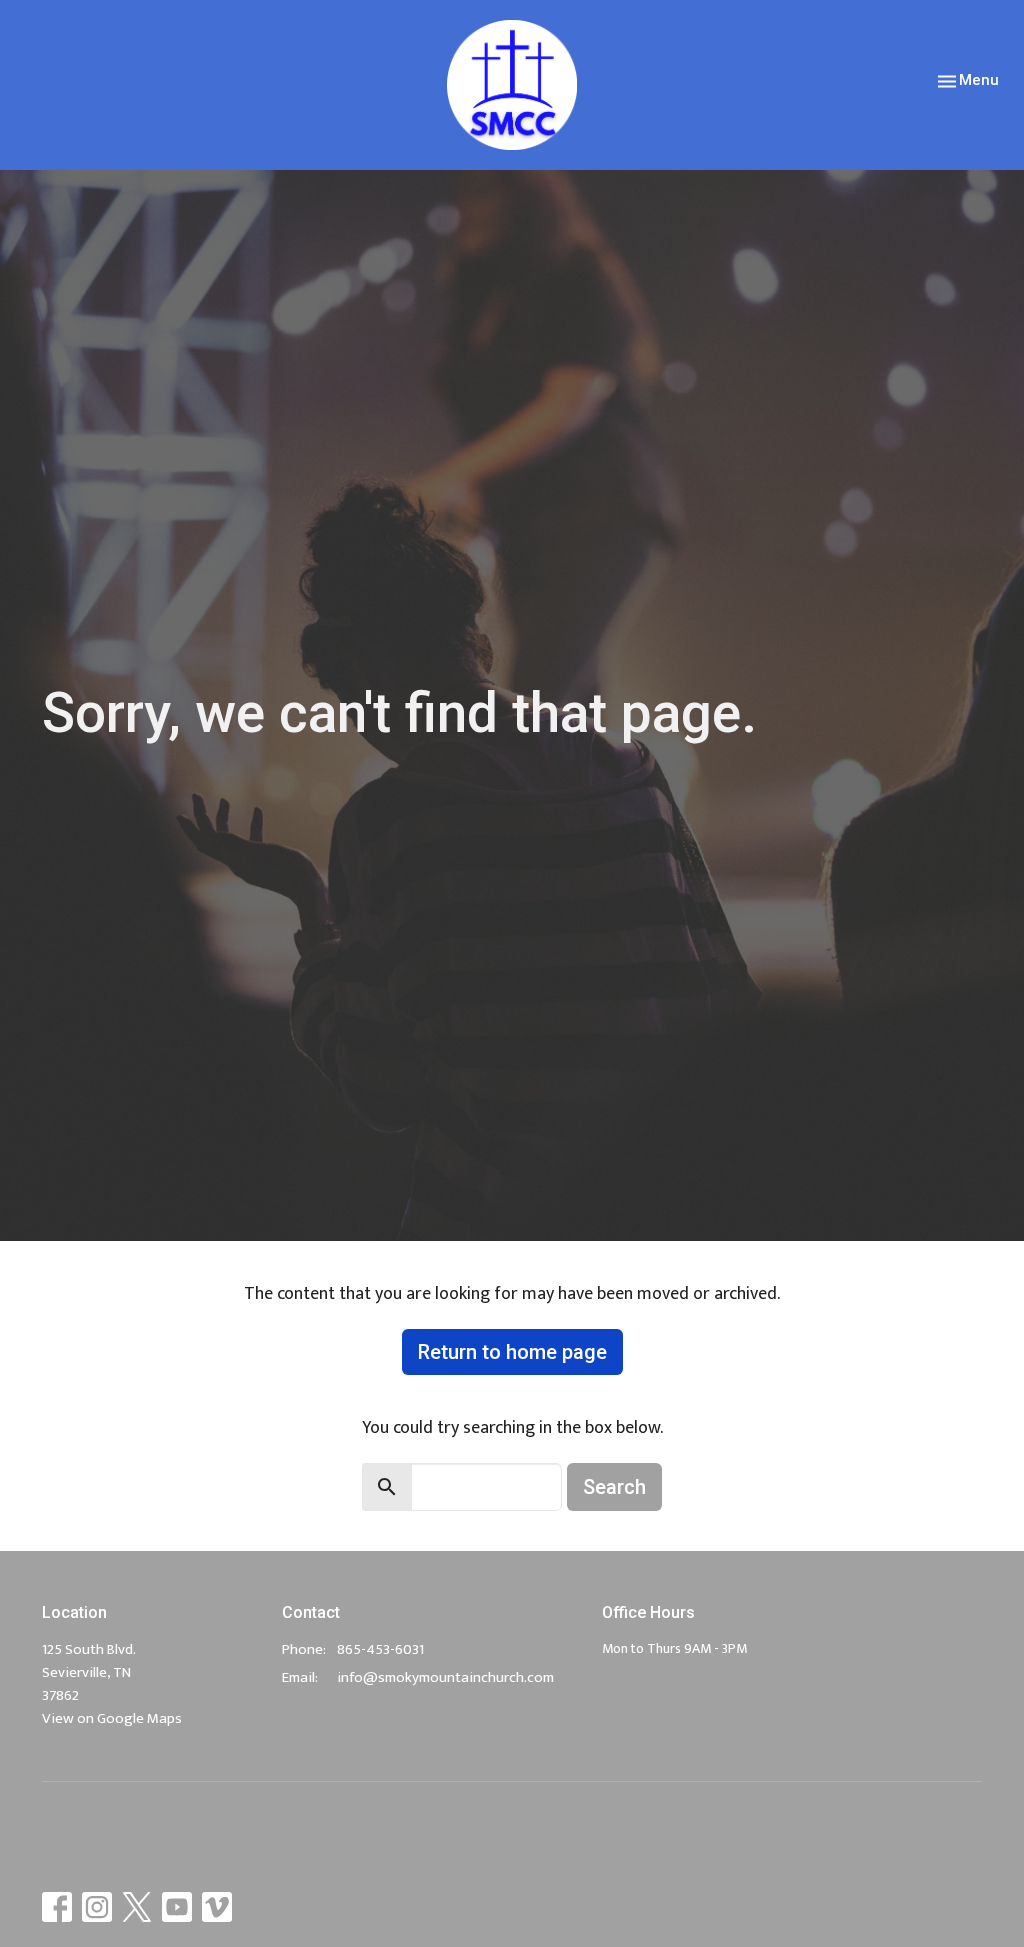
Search (614, 1487)
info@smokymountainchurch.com (445, 1677)
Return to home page (512, 1352)
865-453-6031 (380, 1649)
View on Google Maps (112, 1718)
